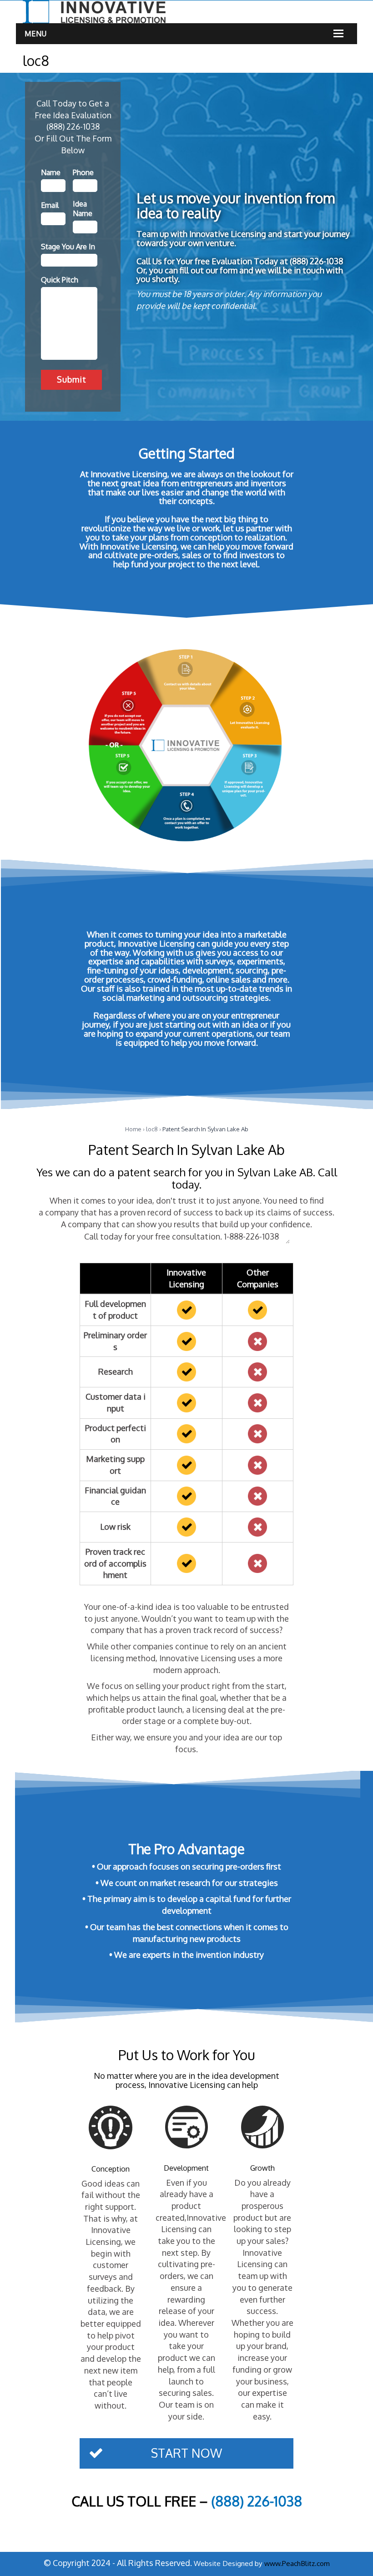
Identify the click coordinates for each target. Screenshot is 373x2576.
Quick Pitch (60, 280)
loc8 (152, 1129)
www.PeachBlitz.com (297, 2563)
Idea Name (83, 209)
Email (50, 205)
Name (51, 172)
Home (133, 1129)
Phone (83, 172)
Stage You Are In (68, 247)
